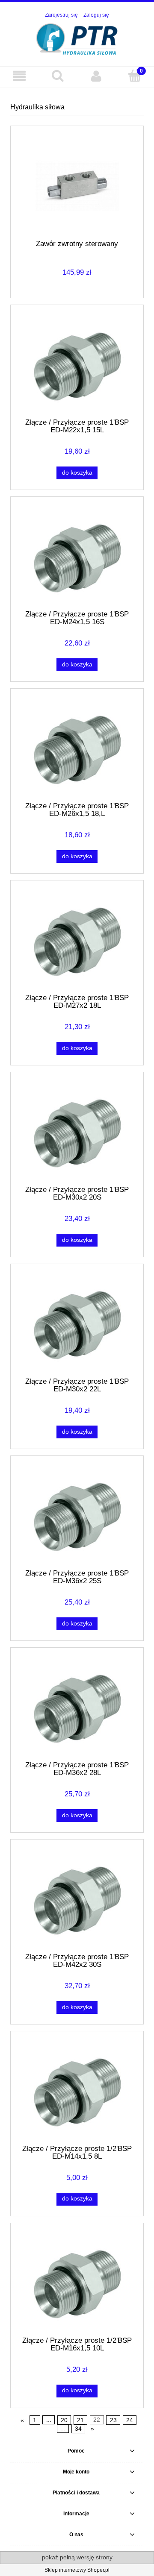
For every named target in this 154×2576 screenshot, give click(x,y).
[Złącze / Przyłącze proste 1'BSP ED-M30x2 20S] (77, 1132)
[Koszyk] (135, 75)
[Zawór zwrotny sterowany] (77, 186)
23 (113, 2420)
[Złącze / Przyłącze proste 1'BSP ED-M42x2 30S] (77, 1899)
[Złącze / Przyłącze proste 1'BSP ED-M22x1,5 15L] (77, 365)
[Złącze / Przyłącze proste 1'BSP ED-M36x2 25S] (77, 1516)
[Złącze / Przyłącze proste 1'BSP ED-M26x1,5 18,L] (77, 748)
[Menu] (19, 76)
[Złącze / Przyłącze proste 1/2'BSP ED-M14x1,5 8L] (77, 2091)
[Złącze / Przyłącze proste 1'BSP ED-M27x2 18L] (77, 940)
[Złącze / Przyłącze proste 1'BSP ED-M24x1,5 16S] (77, 557)
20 (64, 2420)
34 (78, 2429)
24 (130, 2420)
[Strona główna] (77, 38)
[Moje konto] (96, 76)
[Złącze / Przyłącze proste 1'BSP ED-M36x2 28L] (77, 1708)
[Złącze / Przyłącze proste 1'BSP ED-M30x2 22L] (77, 1324)
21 (80, 2420)
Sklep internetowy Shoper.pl (77, 2570)
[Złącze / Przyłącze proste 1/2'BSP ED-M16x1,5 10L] (77, 2283)
